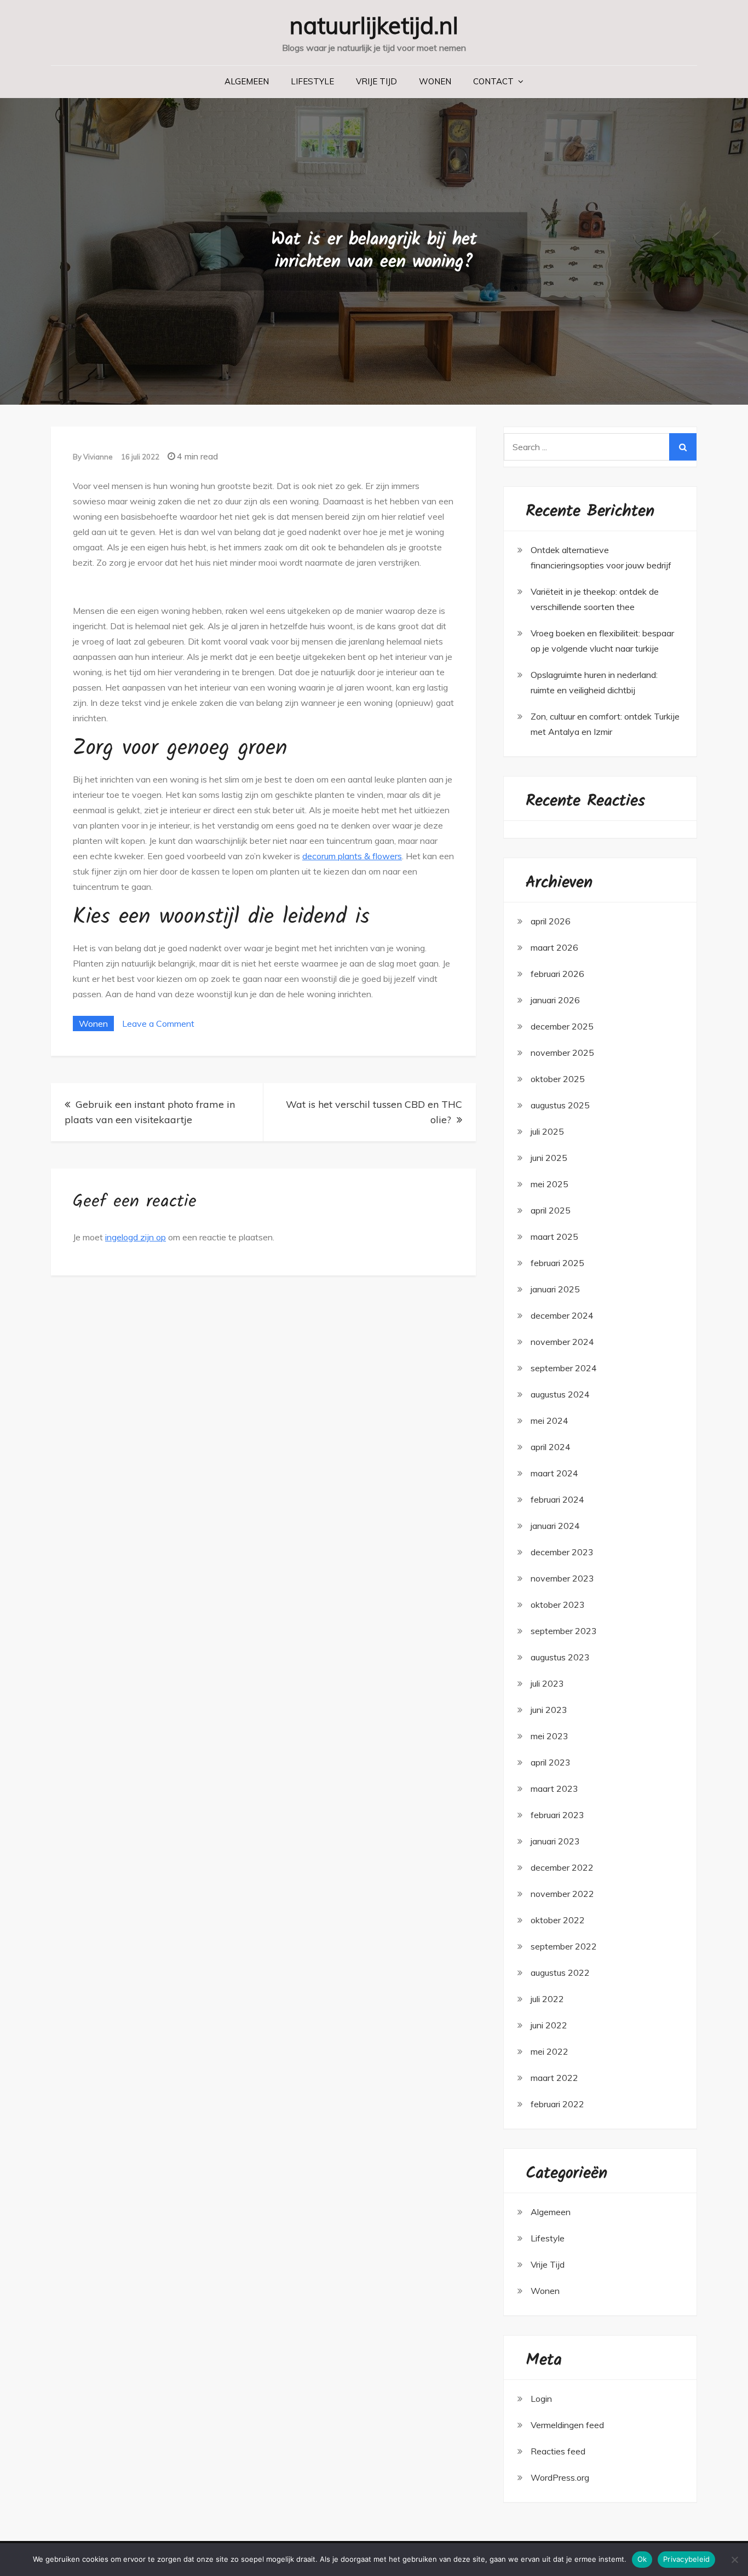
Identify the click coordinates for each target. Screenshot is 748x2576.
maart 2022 (554, 2078)
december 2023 (562, 1552)
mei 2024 (550, 1421)
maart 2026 (554, 947)
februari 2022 (557, 2104)
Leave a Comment (158, 1024)
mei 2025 (550, 1184)
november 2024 (562, 1342)
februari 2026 (557, 974)
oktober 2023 (558, 1605)
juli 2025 (547, 1131)
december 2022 (562, 1867)
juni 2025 (549, 1158)
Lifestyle (312, 81)
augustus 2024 (560, 1394)
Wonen (435, 81)
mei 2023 (550, 1736)
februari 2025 (557, 1263)
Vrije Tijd (376, 81)
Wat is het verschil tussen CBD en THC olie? (374, 1112)
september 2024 (564, 1368)
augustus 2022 (560, 1973)
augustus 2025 (560, 1105)
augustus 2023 (560, 1657)
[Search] (683, 447)
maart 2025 (554, 1237)
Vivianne (98, 457)
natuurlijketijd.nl (374, 25)
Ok (642, 2559)
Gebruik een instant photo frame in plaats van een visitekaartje (150, 1112)
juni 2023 (549, 1710)
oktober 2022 (558, 1920)
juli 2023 (547, 1683)
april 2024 (551, 1447)
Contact (493, 81)
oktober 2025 (558, 1079)
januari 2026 (555, 1000)
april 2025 (551, 1210)
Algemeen (247, 81)
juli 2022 (547, 1999)
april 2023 (551, 1762)
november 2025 (562, 1053)
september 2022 (564, 1946)
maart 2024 (554, 1473)
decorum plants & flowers (352, 856)
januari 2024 (555, 1526)
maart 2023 (554, 1789)
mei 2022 (550, 2051)
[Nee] (734, 2560)
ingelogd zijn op (136, 1237)
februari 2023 (557, 1815)
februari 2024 (557, 1499)
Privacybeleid (686, 2559)
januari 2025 (555, 1289)
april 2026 (551, 921)
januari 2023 (555, 1841)
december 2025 (562, 1026)
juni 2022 (549, 2025)
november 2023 (562, 1578)
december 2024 (562, 1315)
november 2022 (562, 1894)
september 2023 (564, 1631)
